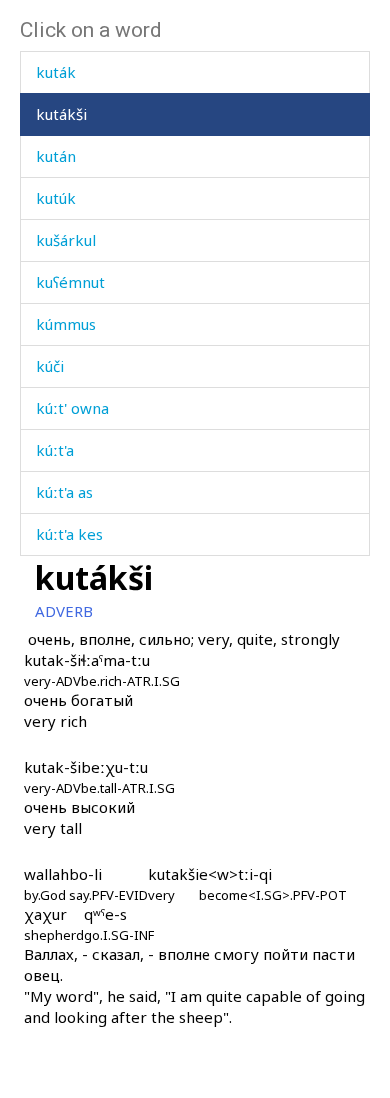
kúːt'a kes (69, 534)
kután (56, 156)
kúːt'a (55, 450)
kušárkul (66, 240)
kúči (50, 366)
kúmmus (66, 324)
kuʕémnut (70, 282)
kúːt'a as (64, 492)
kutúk (56, 198)
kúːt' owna (72, 408)
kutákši (61, 114)
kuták (56, 72)
